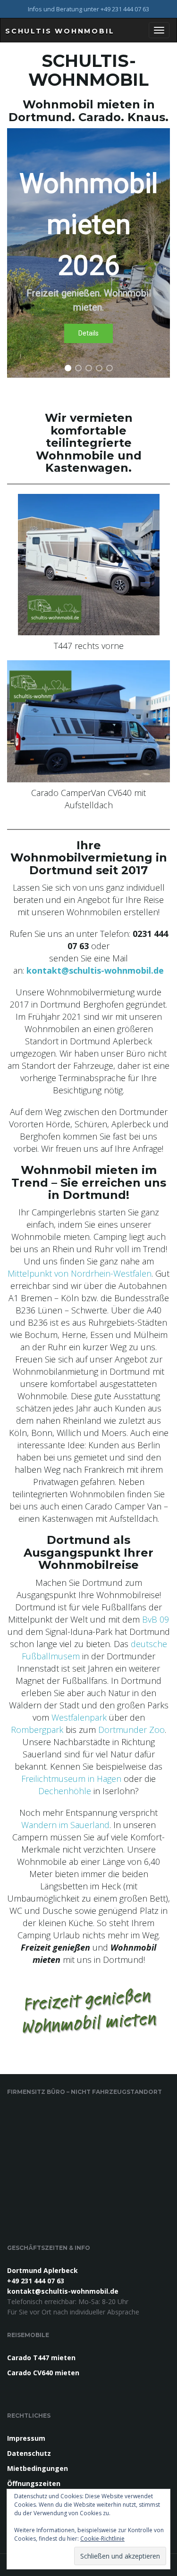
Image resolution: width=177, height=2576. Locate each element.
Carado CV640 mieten (43, 2373)
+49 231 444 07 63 (36, 2281)
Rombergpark (38, 1730)
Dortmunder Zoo (131, 1730)
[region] (88, 253)
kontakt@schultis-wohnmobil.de (95, 970)
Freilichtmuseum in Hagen (71, 1779)
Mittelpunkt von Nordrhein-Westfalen (80, 1273)
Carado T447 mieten (41, 2358)
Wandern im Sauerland (65, 1825)
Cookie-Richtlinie (102, 2539)
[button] (88, 253)
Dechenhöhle (66, 1791)
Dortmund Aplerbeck (42, 2270)
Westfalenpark (80, 1717)
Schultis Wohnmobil (60, 31)
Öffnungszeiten (34, 2483)
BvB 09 (156, 1619)
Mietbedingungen (38, 2468)
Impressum (26, 2438)
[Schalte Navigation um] (159, 30)
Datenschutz (29, 2453)
